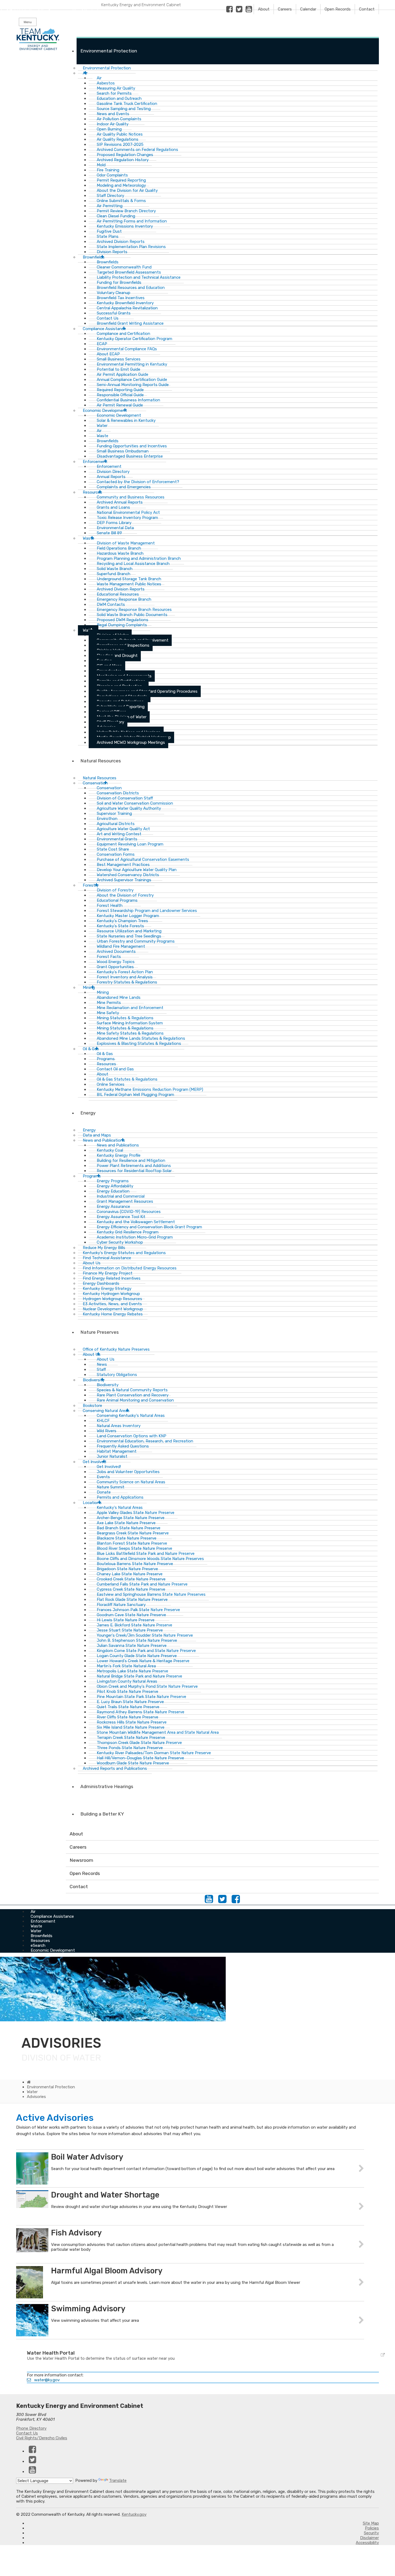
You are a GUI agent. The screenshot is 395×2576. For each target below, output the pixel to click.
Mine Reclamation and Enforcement (130, 1008)
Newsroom (81, 1860)
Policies (372, 2528)
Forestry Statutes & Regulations (127, 982)
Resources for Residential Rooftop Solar (134, 1171)
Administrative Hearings (107, 1786)
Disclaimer (369, 2538)
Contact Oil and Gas (115, 1069)
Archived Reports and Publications (115, 1768)
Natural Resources (101, 761)
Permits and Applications (120, 1497)
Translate (118, 2481)
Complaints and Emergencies (124, 487)
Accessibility (367, 2543)
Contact (367, 9)
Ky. (6, 2)
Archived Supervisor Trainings (124, 880)
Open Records (338, 9)
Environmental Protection (109, 51)
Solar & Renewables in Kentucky (126, 420)
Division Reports (112, 252)
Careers (285, 9)
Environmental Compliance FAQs (127, 349)
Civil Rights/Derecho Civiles (42, 2438)
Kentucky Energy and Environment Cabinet (141, 5)
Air (85, 73)
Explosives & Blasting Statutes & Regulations (139, 1043)
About (264, 9)
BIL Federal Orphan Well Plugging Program (135, 1095)
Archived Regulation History (123, 160)
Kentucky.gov (134, 2514)
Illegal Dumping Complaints (122, 625)
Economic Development (53, 1950)
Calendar (308, 9)
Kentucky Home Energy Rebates (113, 1314)
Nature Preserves (100, 1332)
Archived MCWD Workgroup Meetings (131, 742)
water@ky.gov (47, 2380)
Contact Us (27, 2433)
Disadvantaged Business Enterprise (130, 456)
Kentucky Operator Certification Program (134, 339)
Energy (88, 1113)
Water (88, 630)
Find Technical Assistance (107, 1258)
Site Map (371, 2523)
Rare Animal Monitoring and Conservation (135, 1400)
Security (371, 2533)
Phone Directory (31, 2428)
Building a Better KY (102, 1814)
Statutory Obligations (117, 1375)
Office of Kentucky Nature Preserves (116, 1349)
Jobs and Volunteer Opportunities (128, 1472)
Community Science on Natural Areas (131, 1482)
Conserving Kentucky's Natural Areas (131, 1416)
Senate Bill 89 (109, 533)
